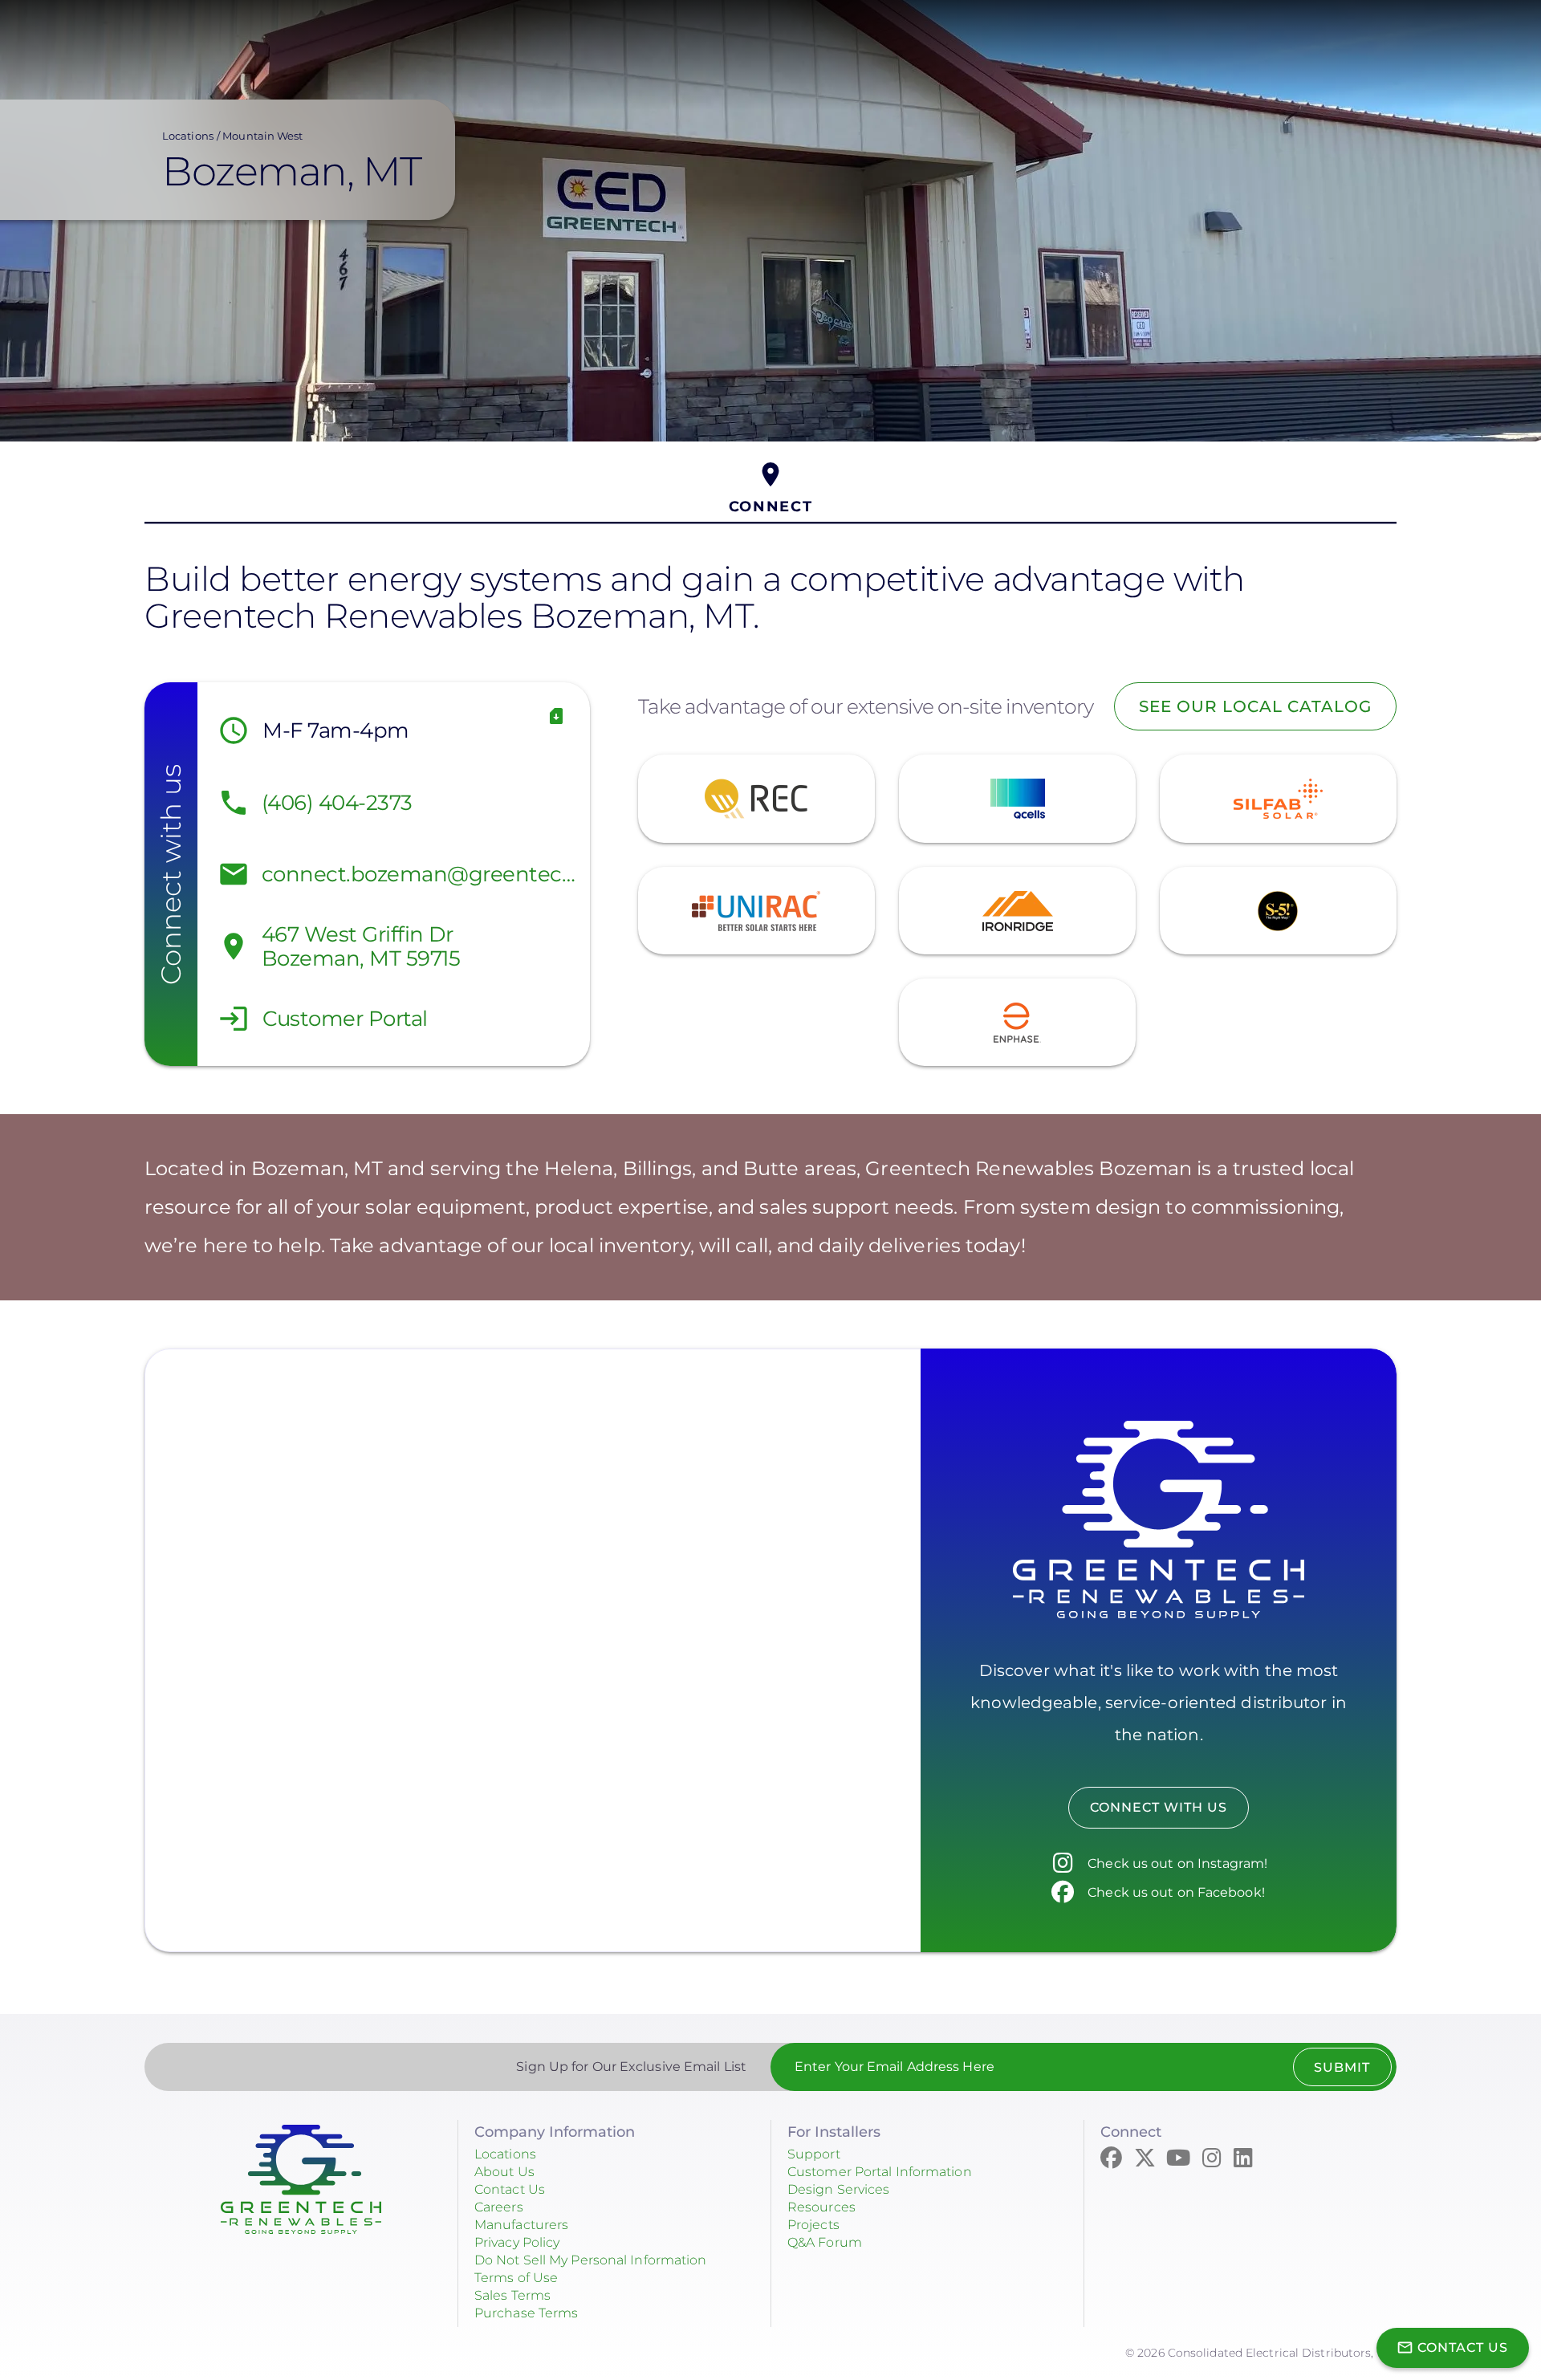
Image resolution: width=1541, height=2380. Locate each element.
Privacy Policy (517, 2242)
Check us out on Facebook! (1176, 1892)
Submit (1342, 2067)
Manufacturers (521, 2225)
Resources (821, 2207)
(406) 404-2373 (337, 803)
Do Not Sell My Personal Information (591, 2260)
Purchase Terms (526, 2313)
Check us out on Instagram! (1177, 1863)
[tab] (770, 488)
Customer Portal (345, 1019)
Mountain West (262, 136)
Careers (499, 2207)
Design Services (839, 2189)
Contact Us (510, 2189)
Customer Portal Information (880, 2172)
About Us (504, 2172)
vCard (557, 716)
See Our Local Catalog (1255, 706)
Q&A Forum (825, 2242)
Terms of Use (516, 2278)
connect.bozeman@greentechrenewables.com (422, 874)
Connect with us (1159, 1807)
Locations (188, 136)
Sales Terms (512, 2295)
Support (814, 2154)
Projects (813, 2225)
